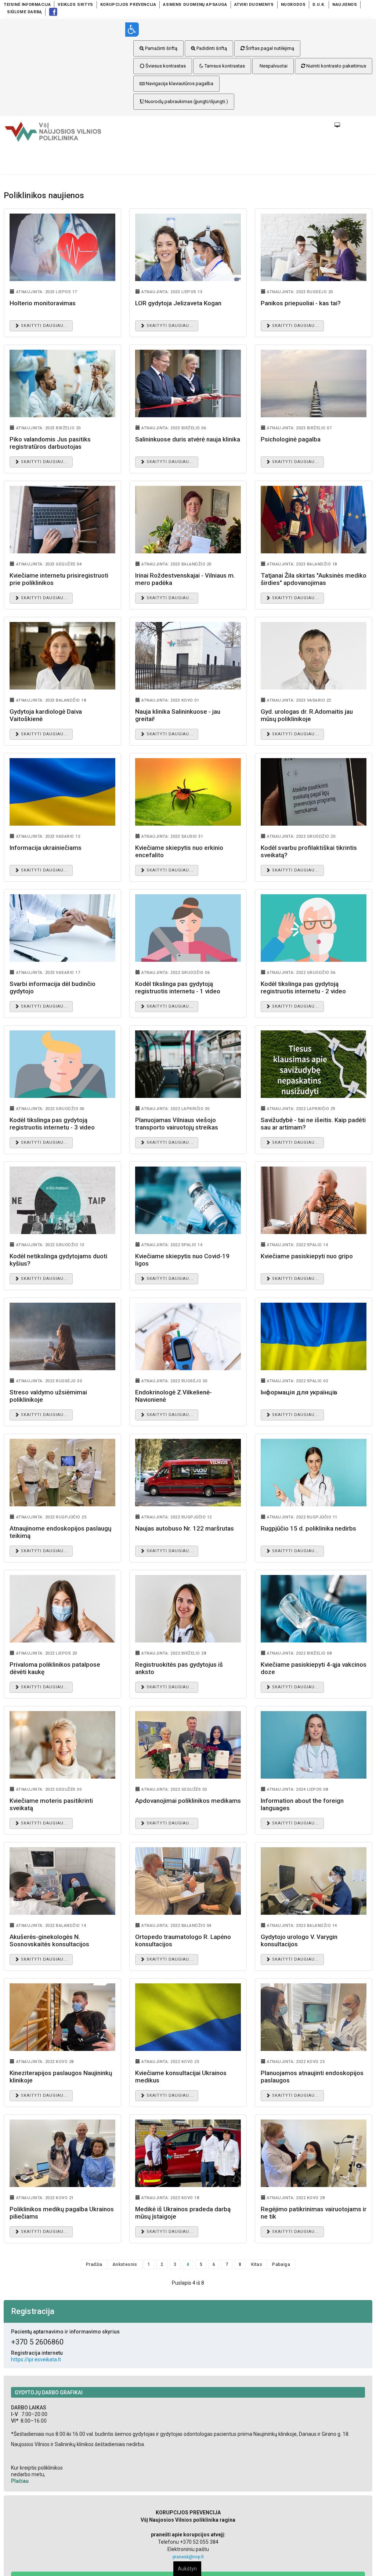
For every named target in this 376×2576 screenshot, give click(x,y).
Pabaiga (281, 2264)
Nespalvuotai (273, 66)
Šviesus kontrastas (165, 66)
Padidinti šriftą (211, 48)
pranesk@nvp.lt (188, 2557)
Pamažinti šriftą (161, 48)
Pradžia (94, 2264)
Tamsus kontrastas (224, 66)
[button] (249, 30)
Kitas (257, 2264)
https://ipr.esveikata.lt (36, 2359)
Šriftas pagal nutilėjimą (269, 48)
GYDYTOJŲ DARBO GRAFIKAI (49, 2393)
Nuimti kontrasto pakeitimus (336, 66)
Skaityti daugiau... (44, 326)
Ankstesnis (125, 2264)
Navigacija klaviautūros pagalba (179, 83)
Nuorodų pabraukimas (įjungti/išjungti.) (186, 101)
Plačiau (20, 2481)
